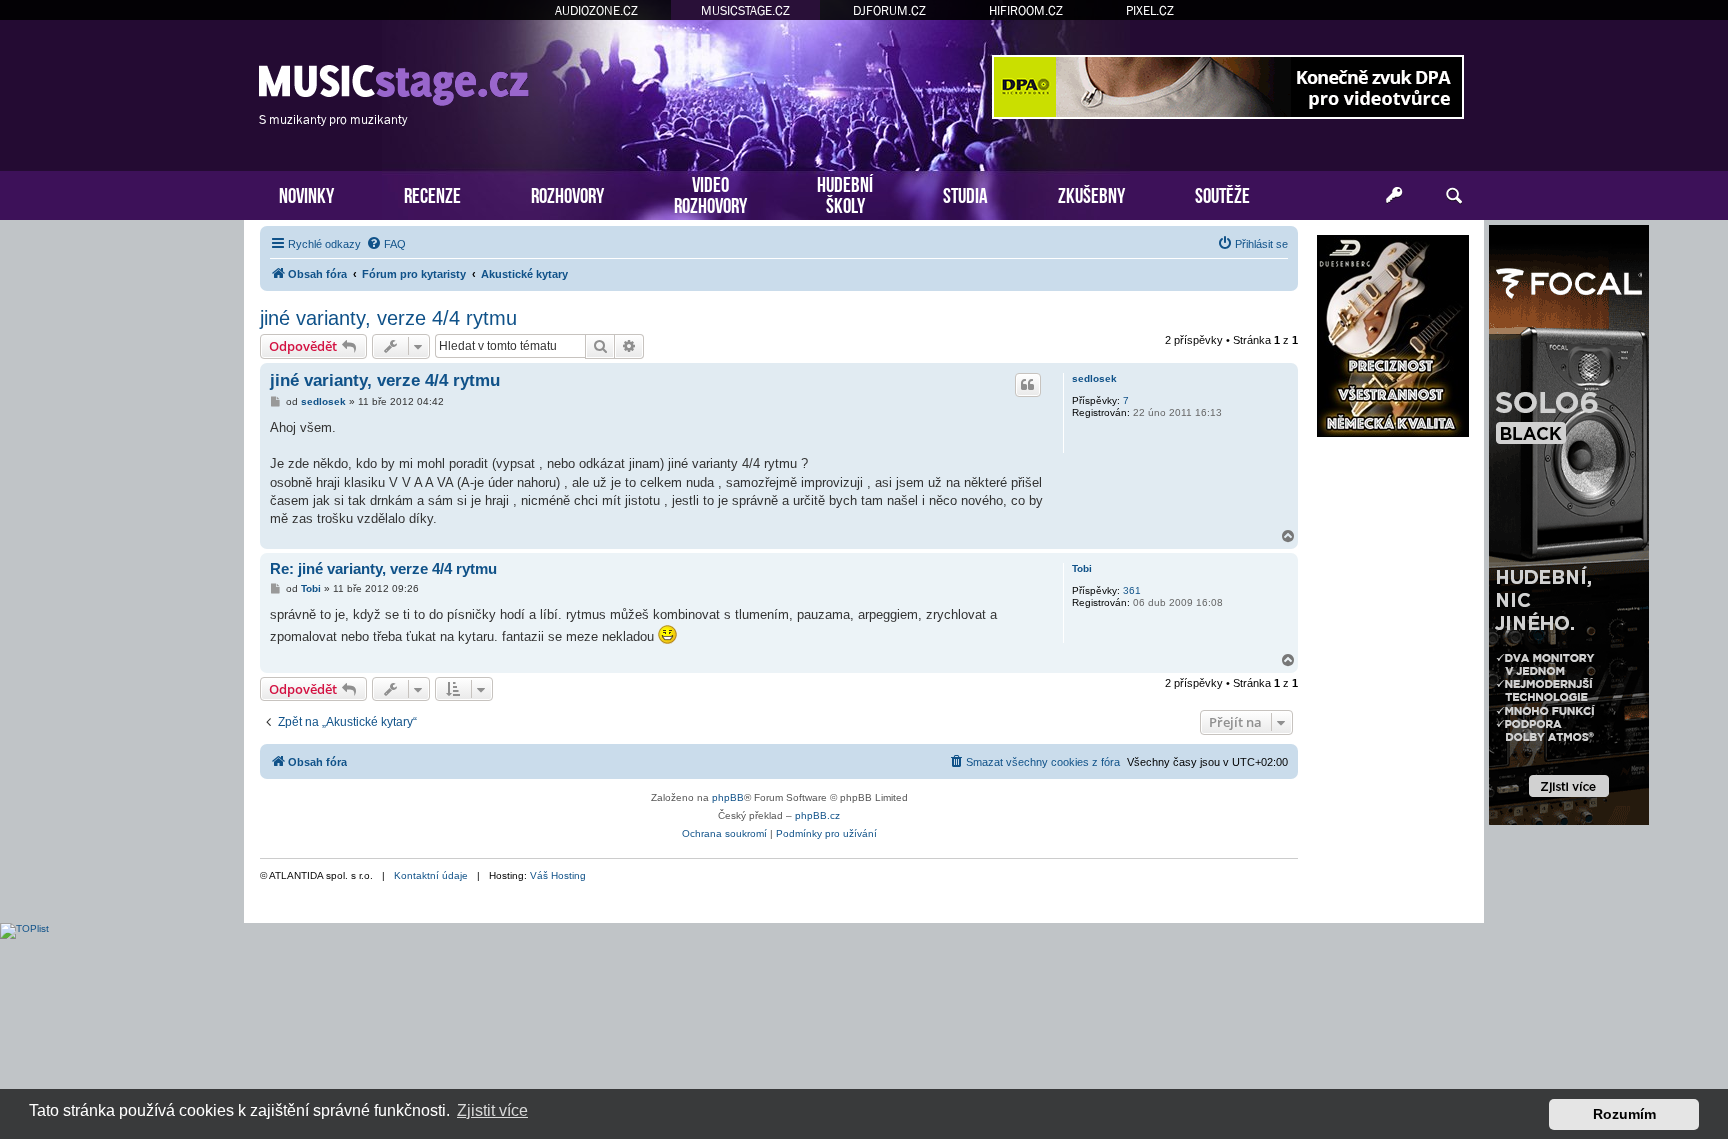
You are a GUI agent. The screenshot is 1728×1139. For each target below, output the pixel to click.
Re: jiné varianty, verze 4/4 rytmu (383, 568)
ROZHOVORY (567, 193)
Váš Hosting (558, 875)
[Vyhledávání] (1454, 196)
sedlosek (1094, 378)
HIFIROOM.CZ (1026, 10)
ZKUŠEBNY (1091, 193)
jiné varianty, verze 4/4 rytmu (388, 318)
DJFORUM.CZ (889, 10)
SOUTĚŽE (1222, 193)
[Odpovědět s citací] (1028, 385)
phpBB (728, 797)
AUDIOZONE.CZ (596, 10)
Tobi (1082, 568)
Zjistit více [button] (492, 1110)
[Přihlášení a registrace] (1394, 196)
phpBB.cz (817, 815)
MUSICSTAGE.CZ (745, 10)
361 (1132, 590)
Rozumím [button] (1624, 1114)
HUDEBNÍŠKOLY (845, 193)
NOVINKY (306, 193)
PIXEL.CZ (1150, 10)
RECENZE (432, 193)
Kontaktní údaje (431, 875)
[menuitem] (386, 244)
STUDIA (965, 193)
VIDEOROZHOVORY (710, 193)
